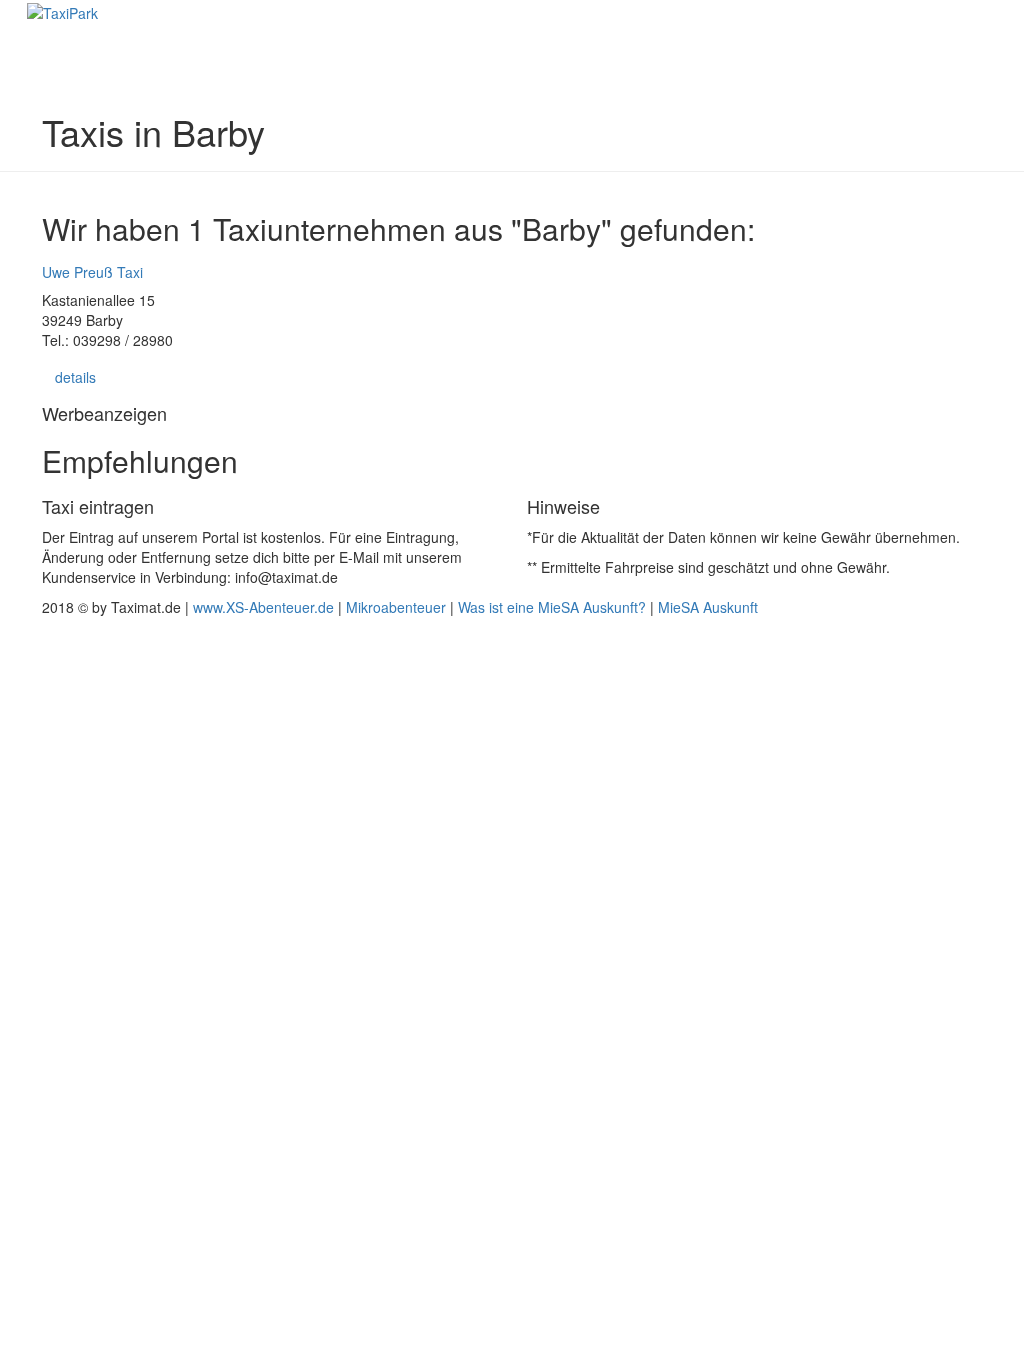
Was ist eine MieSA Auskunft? (552, 607)
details (75, 377)
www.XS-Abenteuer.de (263, 607)
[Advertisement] (512, 873)
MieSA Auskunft (708, 607)
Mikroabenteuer (396, 607)
